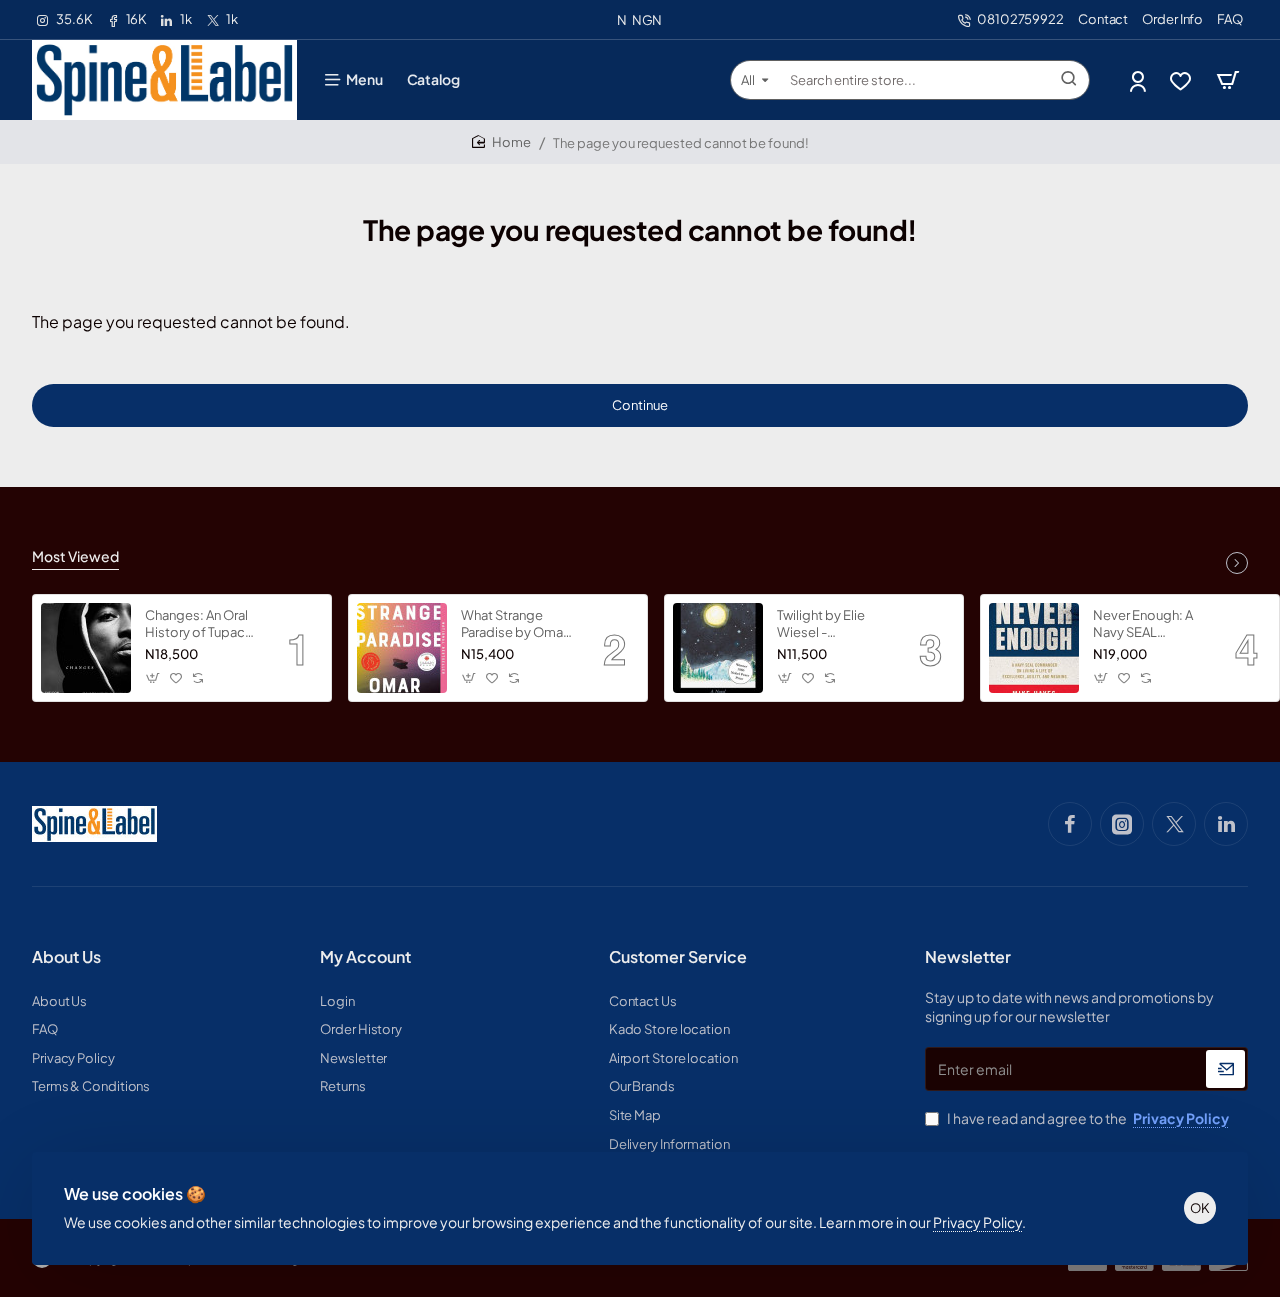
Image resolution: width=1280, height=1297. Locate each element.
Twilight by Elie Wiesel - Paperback (821, 624)
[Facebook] (1070, 824)
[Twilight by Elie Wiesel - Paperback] (718, 648)
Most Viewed (75, 556)
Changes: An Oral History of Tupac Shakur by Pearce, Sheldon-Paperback (198, 624)
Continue (640, 405)
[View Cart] (1228, 80)
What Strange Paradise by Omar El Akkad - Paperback (514, 624)
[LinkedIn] (1226, 824)
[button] (153, 678)
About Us (66, 957)
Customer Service (678, 957)
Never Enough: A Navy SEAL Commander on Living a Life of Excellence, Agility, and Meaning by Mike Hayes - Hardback (1150, 624)
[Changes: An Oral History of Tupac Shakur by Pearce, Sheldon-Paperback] (86, 648)
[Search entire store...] (1069, 80)
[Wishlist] (1182, 80)
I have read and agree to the (1087, 1118)
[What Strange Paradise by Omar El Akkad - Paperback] (402, 648)
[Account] (1139, 80)
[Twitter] (1174, 824)
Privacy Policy (977, 1222)
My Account (365, 957)
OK (1200, 1208)
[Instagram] (1122, 824)
